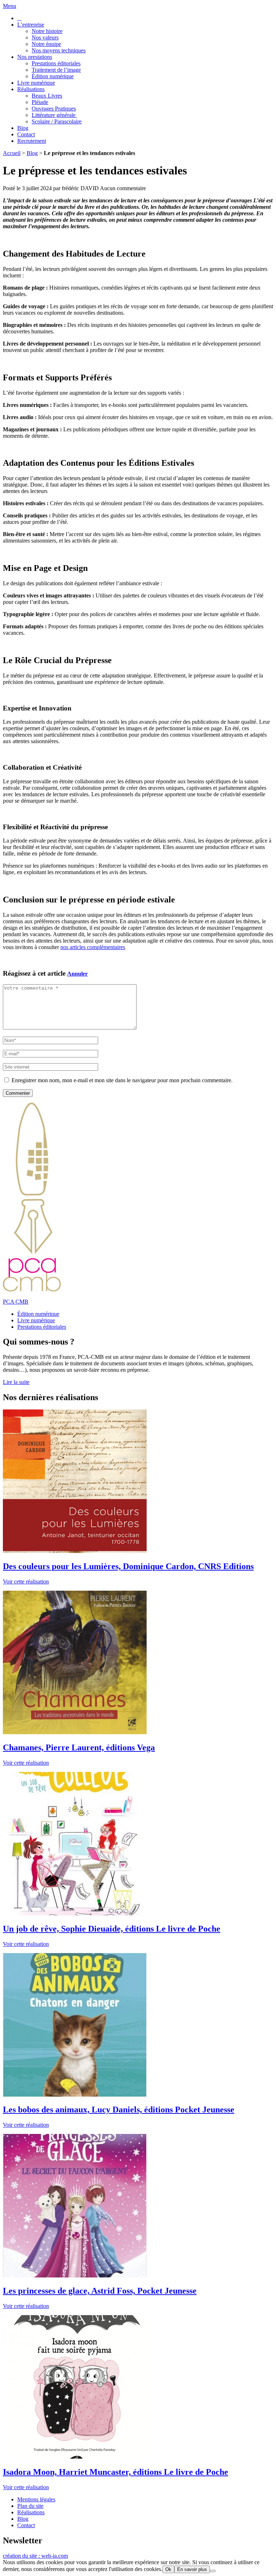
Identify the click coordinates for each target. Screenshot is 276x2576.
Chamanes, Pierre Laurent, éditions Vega (79, 1747)
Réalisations (31, 89)
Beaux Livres (47, 96)
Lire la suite (16, 1382)
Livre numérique (36, 83)
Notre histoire (47, 31)
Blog (23, 128)
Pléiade (40, 102)
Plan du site (30, 2506)
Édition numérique (53, 76)
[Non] (213, 2571)
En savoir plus (192, 2569)
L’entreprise (31, 25)
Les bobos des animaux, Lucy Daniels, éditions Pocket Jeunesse (119, 2110)
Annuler (77, 974)
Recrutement (32, 141)
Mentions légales (36, 2499)
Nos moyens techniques (59, 50)
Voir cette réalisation (26, 1582)
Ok (168, 2569)
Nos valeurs (45, 37)
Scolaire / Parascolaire (57, 121)
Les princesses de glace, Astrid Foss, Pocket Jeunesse (100, 2291)
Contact (26, 134)
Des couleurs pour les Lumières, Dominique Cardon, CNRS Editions (128, 1566)
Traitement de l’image (56, 70)
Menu (10, 6)
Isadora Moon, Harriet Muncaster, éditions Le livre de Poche (116, 2472)
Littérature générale (54, 115)
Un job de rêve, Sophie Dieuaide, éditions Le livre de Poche (112, 1929)
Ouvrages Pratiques (54, 109)
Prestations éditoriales (56, 63)
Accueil (12, 153)
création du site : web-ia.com (35, 2556)
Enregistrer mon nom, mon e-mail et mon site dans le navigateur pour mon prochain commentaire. (122, 1080)
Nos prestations (35, 57)
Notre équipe (46, 44)
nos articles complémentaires (93, 947)
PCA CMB (16, 1302)
